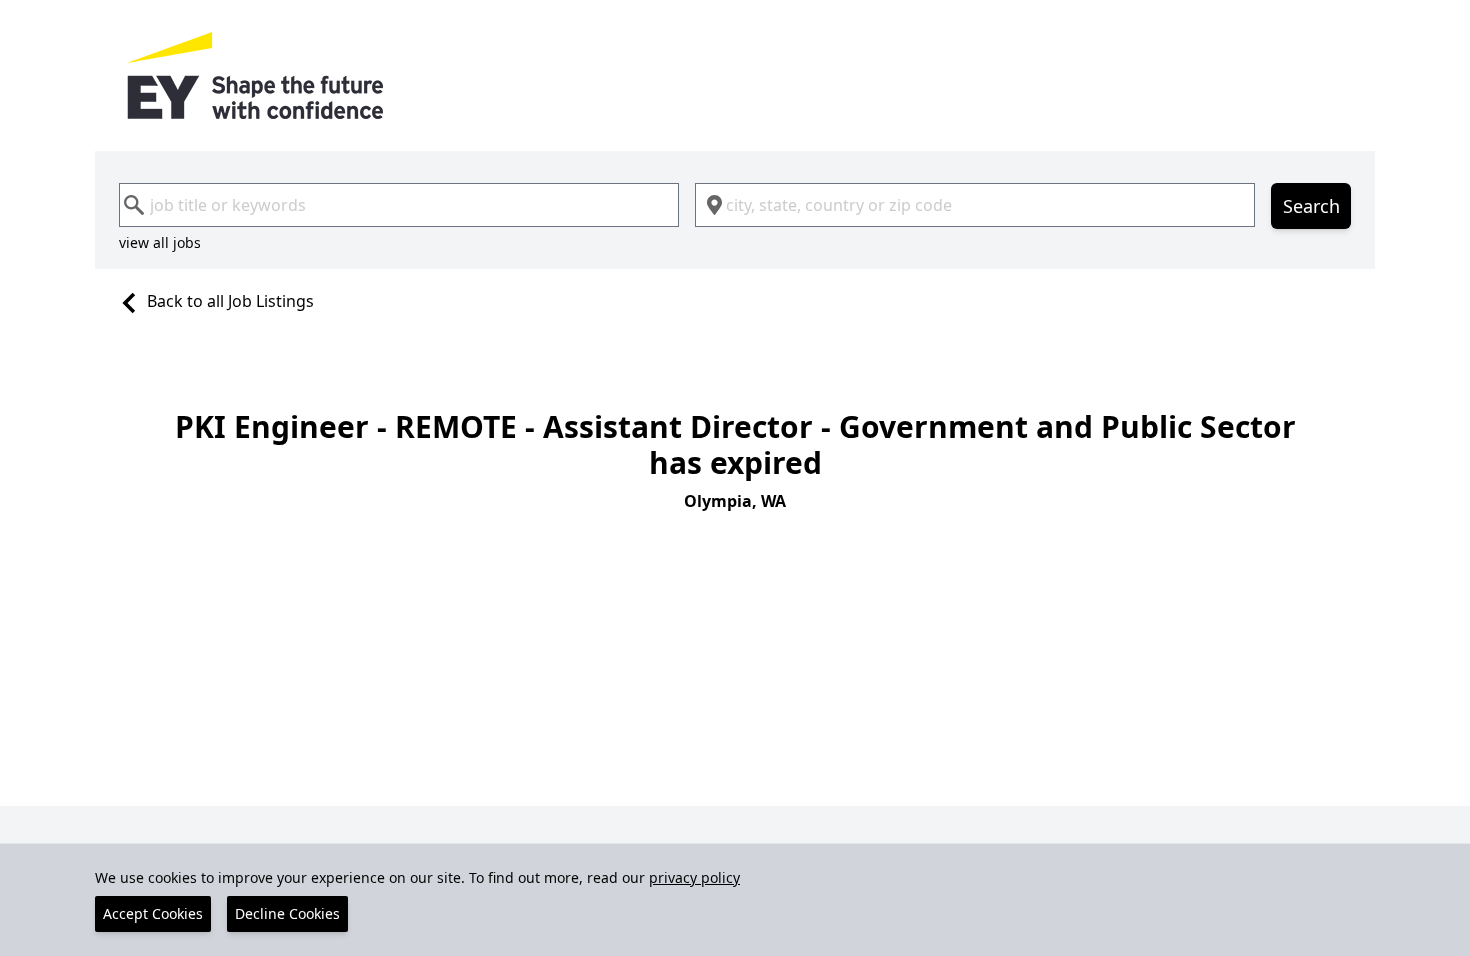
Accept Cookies (153, 913)
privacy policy (694, 877)
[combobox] (399, 205)
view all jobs (160, 242)
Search (1311, 206)
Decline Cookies (287, 913)
